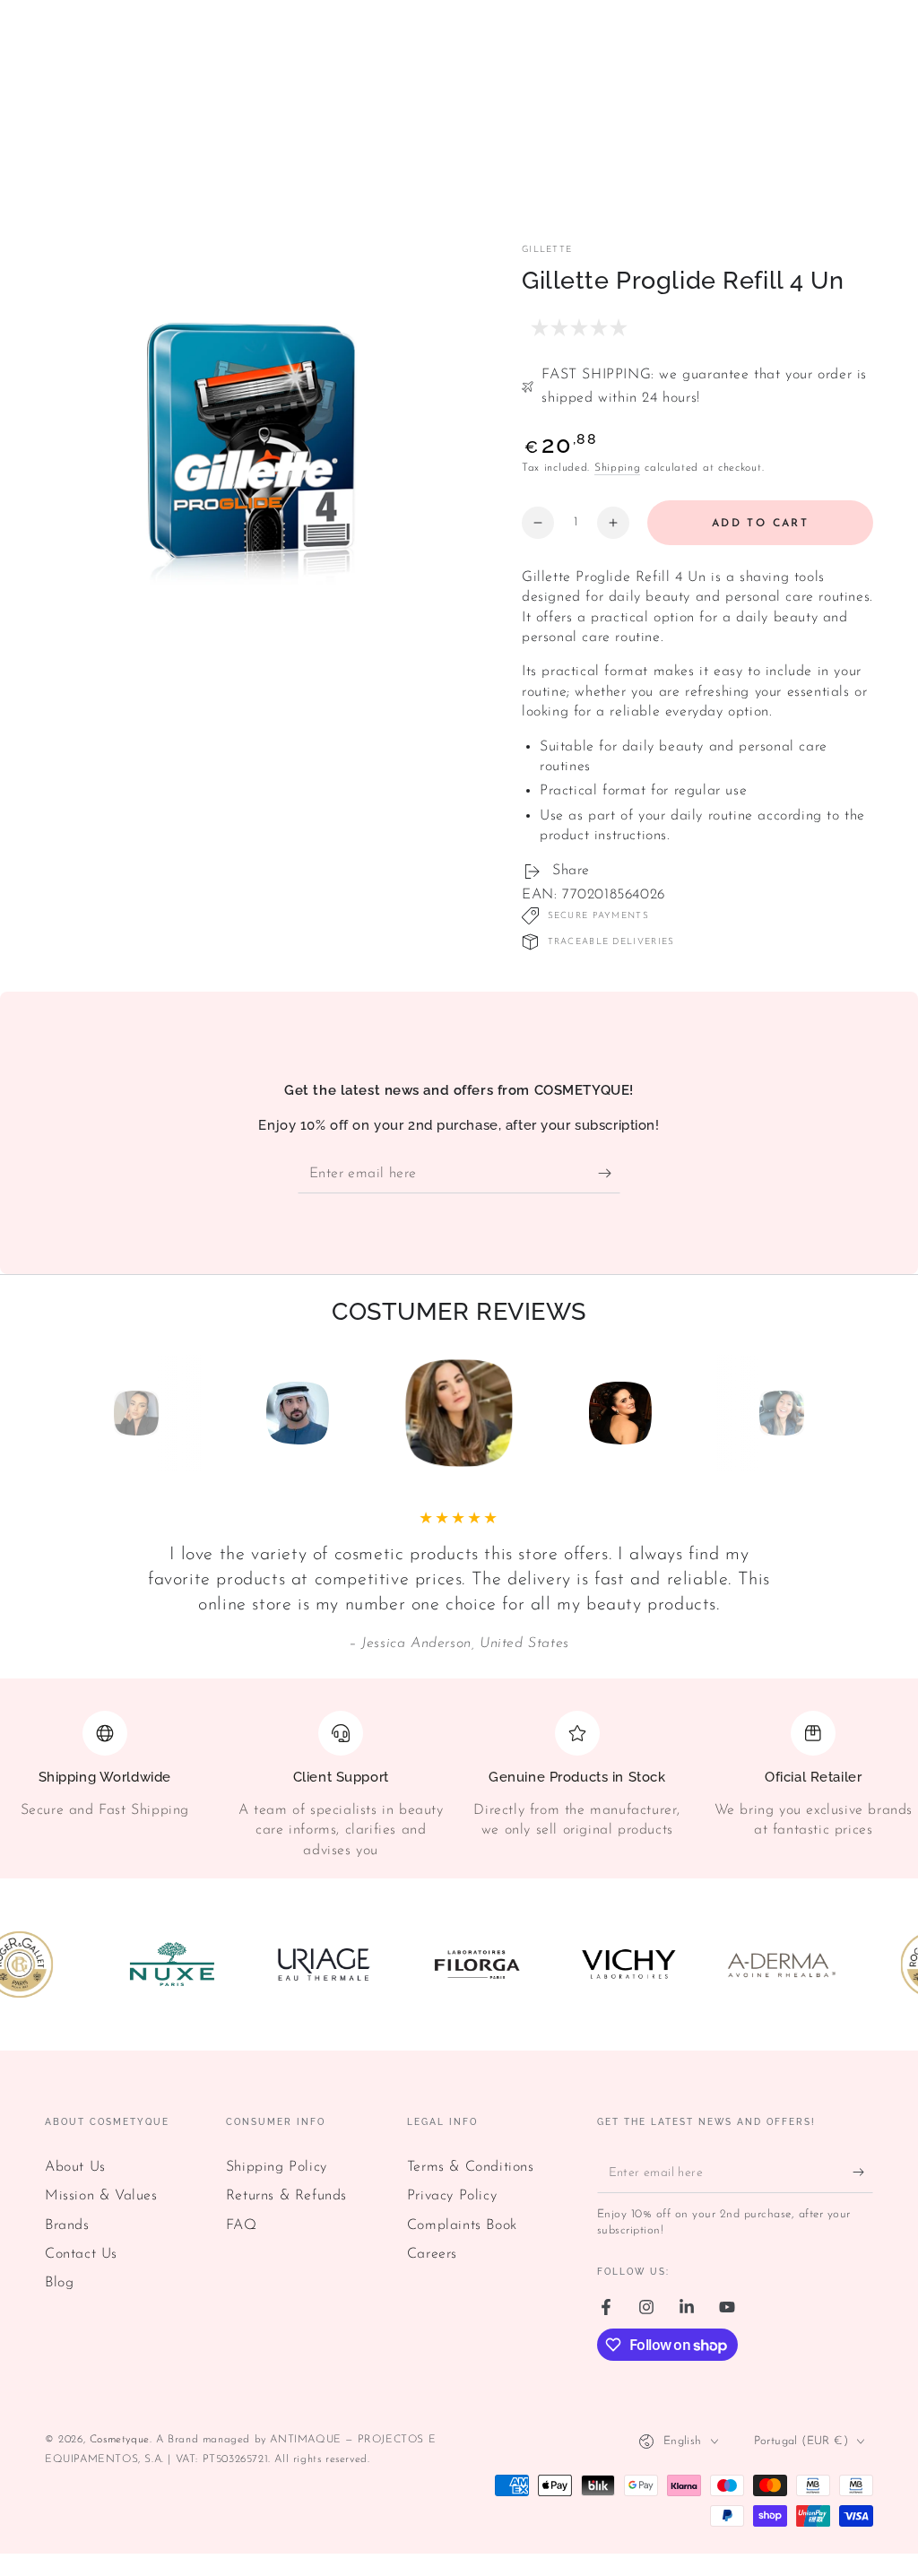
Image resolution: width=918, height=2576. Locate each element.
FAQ (242, 2225)
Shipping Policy (277, 2167)
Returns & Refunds (286, 2196)
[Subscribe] (609, 1173)
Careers (432, 2254)
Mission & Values (101, 2196)
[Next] (822, 1413)
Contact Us (81, 2254)
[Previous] (96, 1413)
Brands (67, 2225)
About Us (75, 2167)
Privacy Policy (452, 2196)
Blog (59, 2283)
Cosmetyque (120, 2440)
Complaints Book (462, 2225)
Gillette (547, 250)
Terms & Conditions (471, 2167)
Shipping (618, 468)
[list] (459, 1786)
